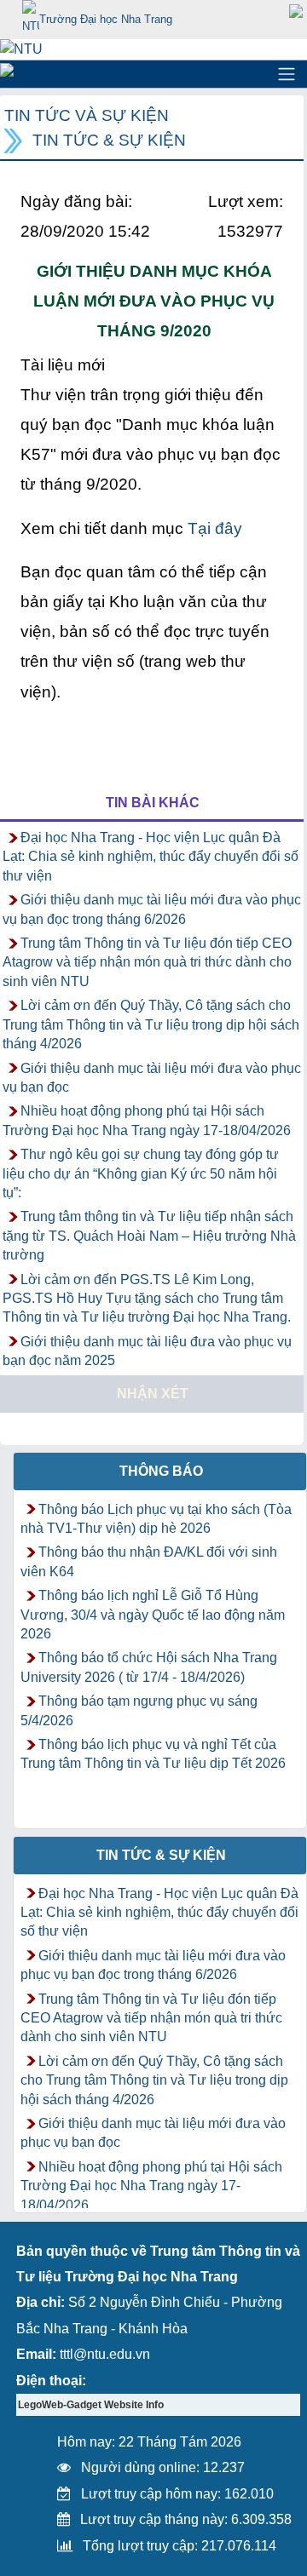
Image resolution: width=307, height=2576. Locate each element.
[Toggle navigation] (287, 74)
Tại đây (215, 528)
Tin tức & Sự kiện (109, 140)
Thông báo (161, 1471)
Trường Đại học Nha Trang (106, 19)
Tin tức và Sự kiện (87, 115)
